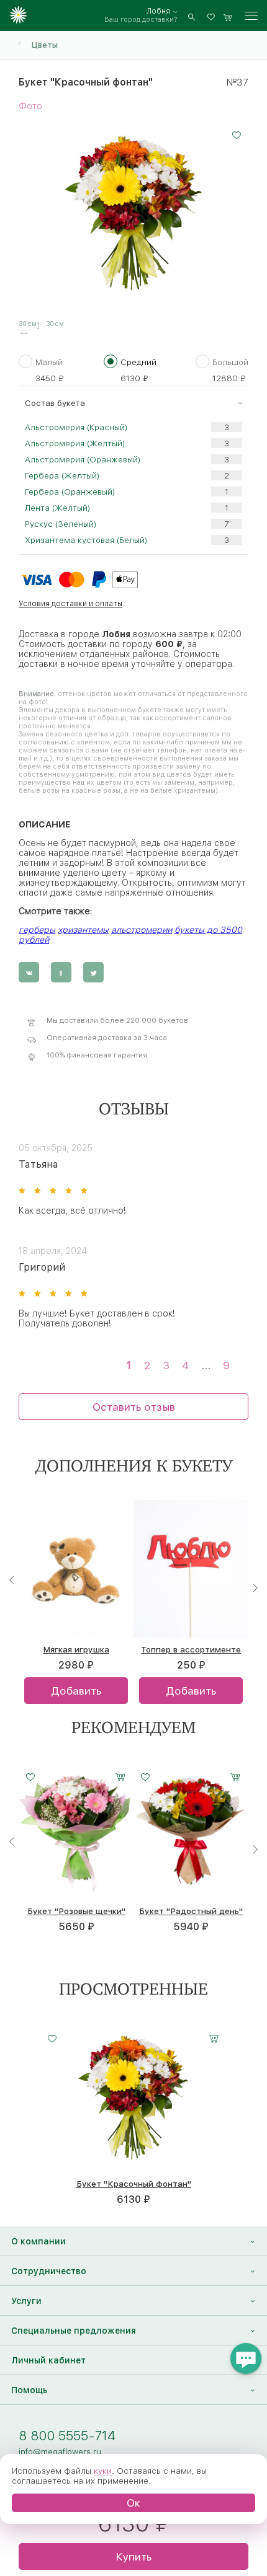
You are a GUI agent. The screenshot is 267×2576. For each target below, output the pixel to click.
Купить (133, 2556)
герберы (37, 930)
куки (103, 2471)
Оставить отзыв (134, 1407)
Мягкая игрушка (76, 1649)
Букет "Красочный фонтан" (134, 2184)
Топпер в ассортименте (191, 1649)
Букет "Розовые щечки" (76, 1911)
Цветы (44, 45)
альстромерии (142, 930)
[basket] (228, 16)
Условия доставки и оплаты (70, 603)
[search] (192, 16)
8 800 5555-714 (67, 2436)
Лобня (158, 11)
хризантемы (83, 930)
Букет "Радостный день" (191, 1911)
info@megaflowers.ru (60, 2451)
